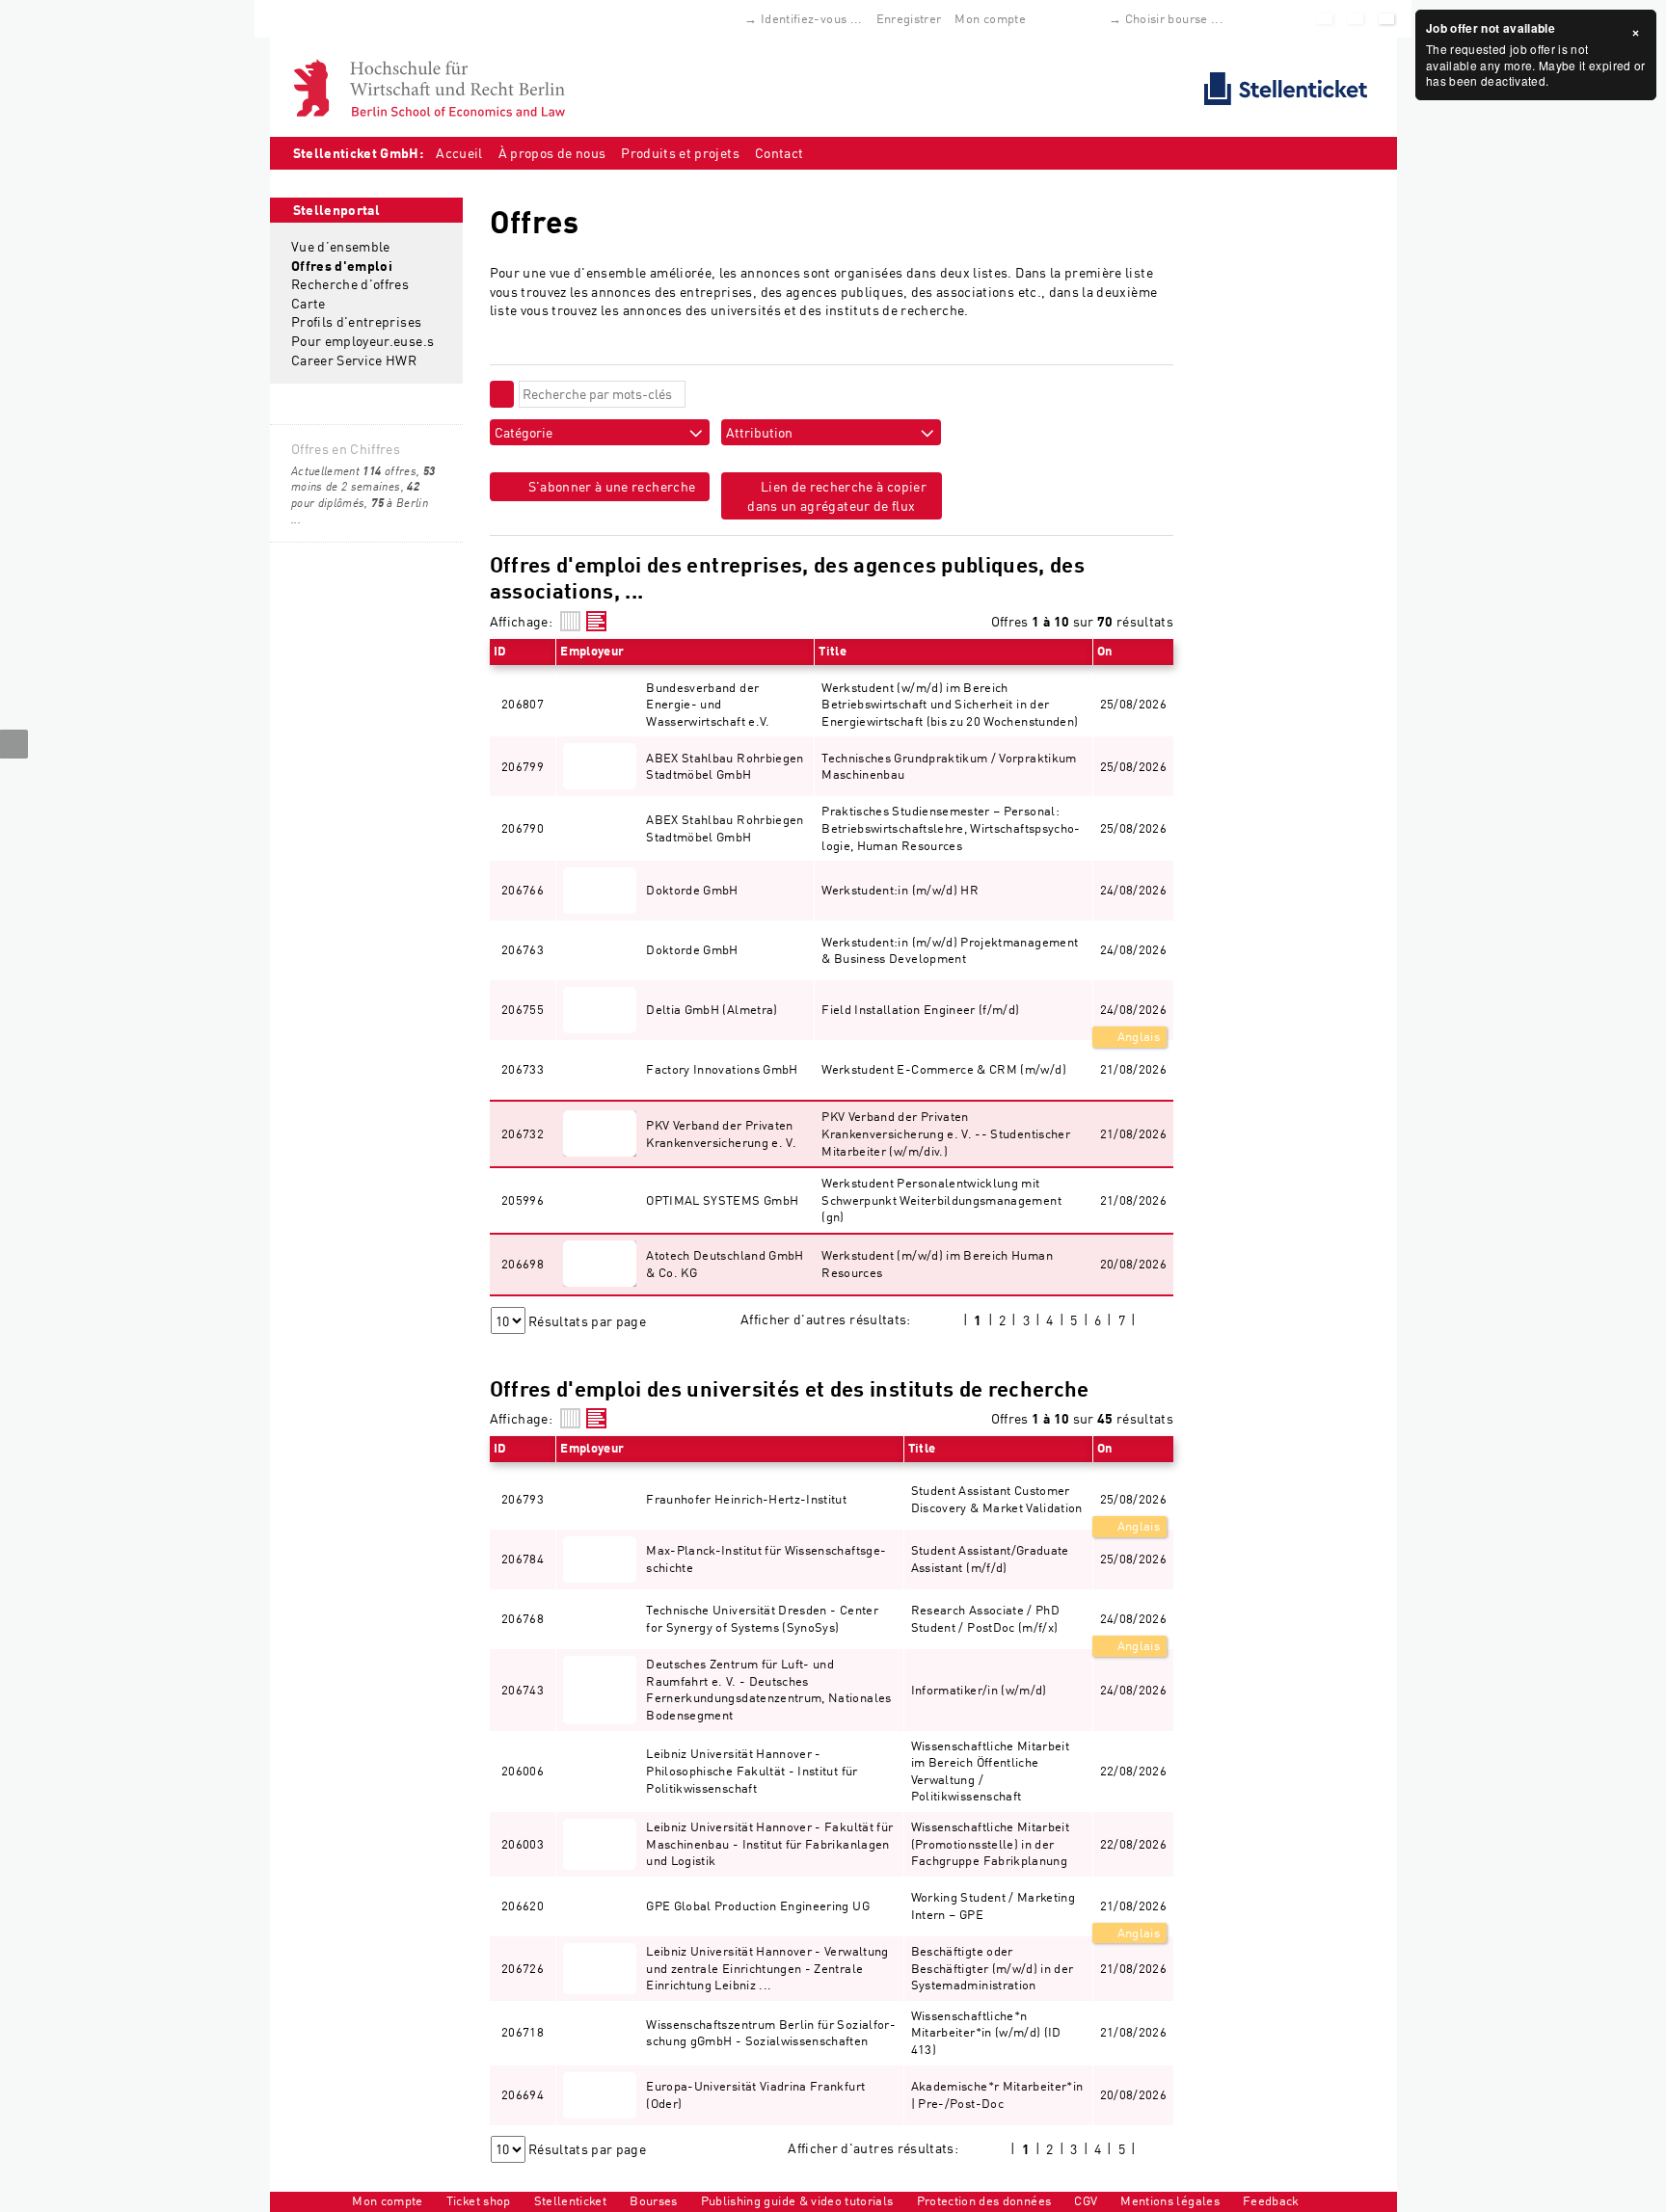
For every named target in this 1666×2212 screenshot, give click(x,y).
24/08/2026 (1134, 1009)
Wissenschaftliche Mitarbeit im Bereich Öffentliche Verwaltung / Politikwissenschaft (990, 1771)
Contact (779, 153)
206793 (523, 1499)
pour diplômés (355, 494)
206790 (523, 828)
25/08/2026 (1134, 1499)
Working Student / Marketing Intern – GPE (993, 1906)
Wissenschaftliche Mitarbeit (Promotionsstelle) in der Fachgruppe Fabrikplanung (990, 1843)
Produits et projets (680, 153)
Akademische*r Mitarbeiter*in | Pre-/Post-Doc (997, 2094)
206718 (523, 2032)
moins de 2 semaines (363, 479)
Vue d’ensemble (341, 246)
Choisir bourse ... (1174, 18)
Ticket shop (479, 2200)
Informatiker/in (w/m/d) (979, 1690)
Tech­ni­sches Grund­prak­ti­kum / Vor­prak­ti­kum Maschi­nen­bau (949, 766)
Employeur (592, 651)
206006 (523, 1771)
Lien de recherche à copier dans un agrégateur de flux (837, 496)
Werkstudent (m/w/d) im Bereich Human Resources (937, 1264)
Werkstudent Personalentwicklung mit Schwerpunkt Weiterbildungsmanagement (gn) (941, 1199)
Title (833, 651)
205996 (523, 1200)
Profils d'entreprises (356, 321)
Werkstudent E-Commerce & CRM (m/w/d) (944, 1069)
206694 (523, 2094)
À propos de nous (552, 153)
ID (500, 651)
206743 (523, 1690)
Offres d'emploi (342, 266)
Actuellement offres (354, 471)
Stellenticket (571, 2200)
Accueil (459, 153)
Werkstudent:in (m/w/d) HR (900, 890)
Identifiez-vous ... (812, 18)
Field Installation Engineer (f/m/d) (920, 1009)
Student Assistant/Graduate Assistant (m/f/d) (990, 1559)
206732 (523, 1133)
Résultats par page (587, 1321)
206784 (523, 1559)
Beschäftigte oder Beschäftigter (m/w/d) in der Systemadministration (993, 1968)
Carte (309, 303)
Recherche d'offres (350, 284)
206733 (523, 1069)
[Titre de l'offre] (596, 621)
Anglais (1137, 1036)
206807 (523, 704)
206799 (523, 766)
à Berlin (400, 503)
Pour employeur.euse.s (363, 341)
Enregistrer (909, 18)
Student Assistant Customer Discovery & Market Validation (997, 1499)
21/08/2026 (1134, 1906)
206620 (523, 1906)
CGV (1086, 2200)
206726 (523, 1968)
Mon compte (990, 18)
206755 (523, 1009)
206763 (523, 949)
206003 (523, 1844)
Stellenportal (337, 210)
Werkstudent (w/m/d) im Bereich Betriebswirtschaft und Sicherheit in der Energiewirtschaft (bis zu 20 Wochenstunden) (950, 704)
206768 (523, 1618)
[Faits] (570, 621)
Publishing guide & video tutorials (797, 2200)
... (296, 519)
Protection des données (984, 2200)
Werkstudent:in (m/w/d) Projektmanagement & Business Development (950, 950)
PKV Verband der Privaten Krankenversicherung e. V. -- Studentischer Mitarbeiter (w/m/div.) (946, 1133)
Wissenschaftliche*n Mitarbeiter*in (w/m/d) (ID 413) (986, 2032)
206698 (523, 1264)
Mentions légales (1170, 2200)
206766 (523, 890)
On (1105, 651)
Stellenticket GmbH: (359, 153)
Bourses (653, 2200)
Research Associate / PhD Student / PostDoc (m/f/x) (985, 1618)
